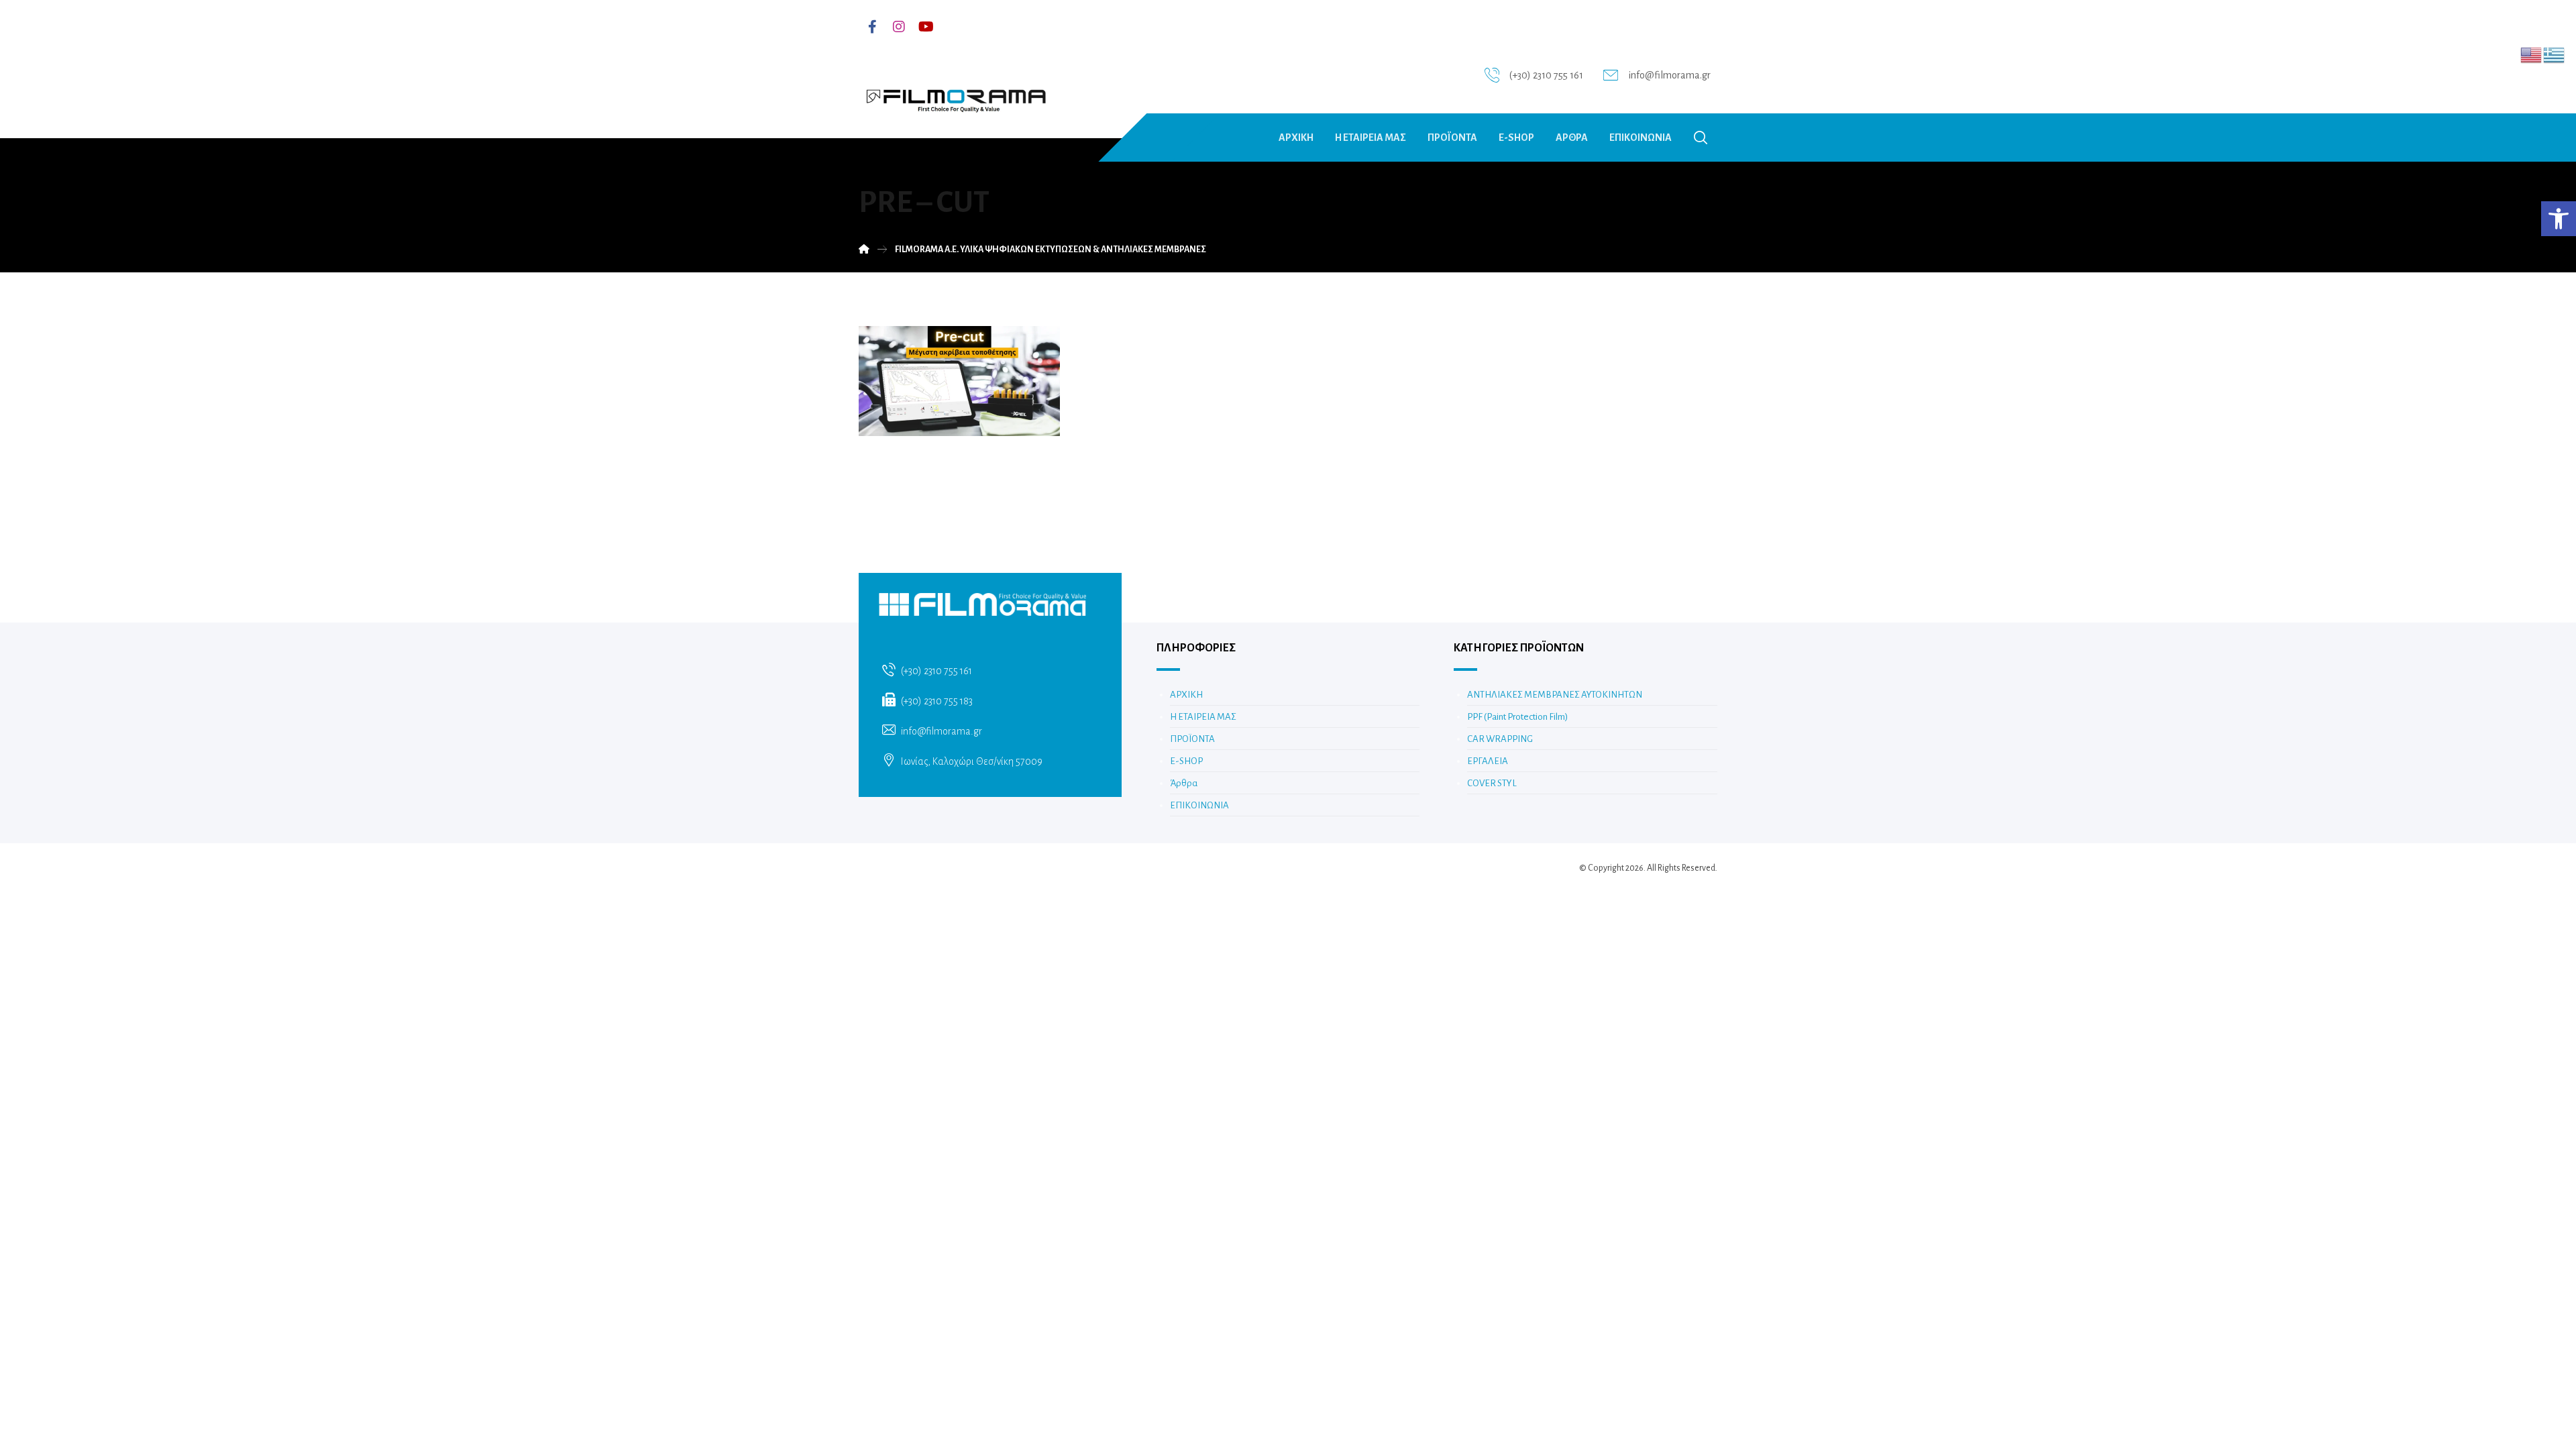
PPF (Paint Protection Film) (1517, 717)
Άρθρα (1184, 783)
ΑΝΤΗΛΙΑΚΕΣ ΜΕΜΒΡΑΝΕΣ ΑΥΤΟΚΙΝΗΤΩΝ (1555, 695)
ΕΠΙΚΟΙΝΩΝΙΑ (1199, 805)
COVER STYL (1492, 783)
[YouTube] (926, 27)
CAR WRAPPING (1500, 739)
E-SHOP (1186, 761)
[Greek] (2555, 54)
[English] (2532, 54)
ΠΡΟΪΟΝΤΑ (1192, 739)
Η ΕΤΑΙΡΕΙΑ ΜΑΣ (1203, 717)
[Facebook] (872, 27)
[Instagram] (899, 27)
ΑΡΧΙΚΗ (1186, 695)
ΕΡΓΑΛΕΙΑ (1488, 761)
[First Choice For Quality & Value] (955, 96)
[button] (2559, 219)
